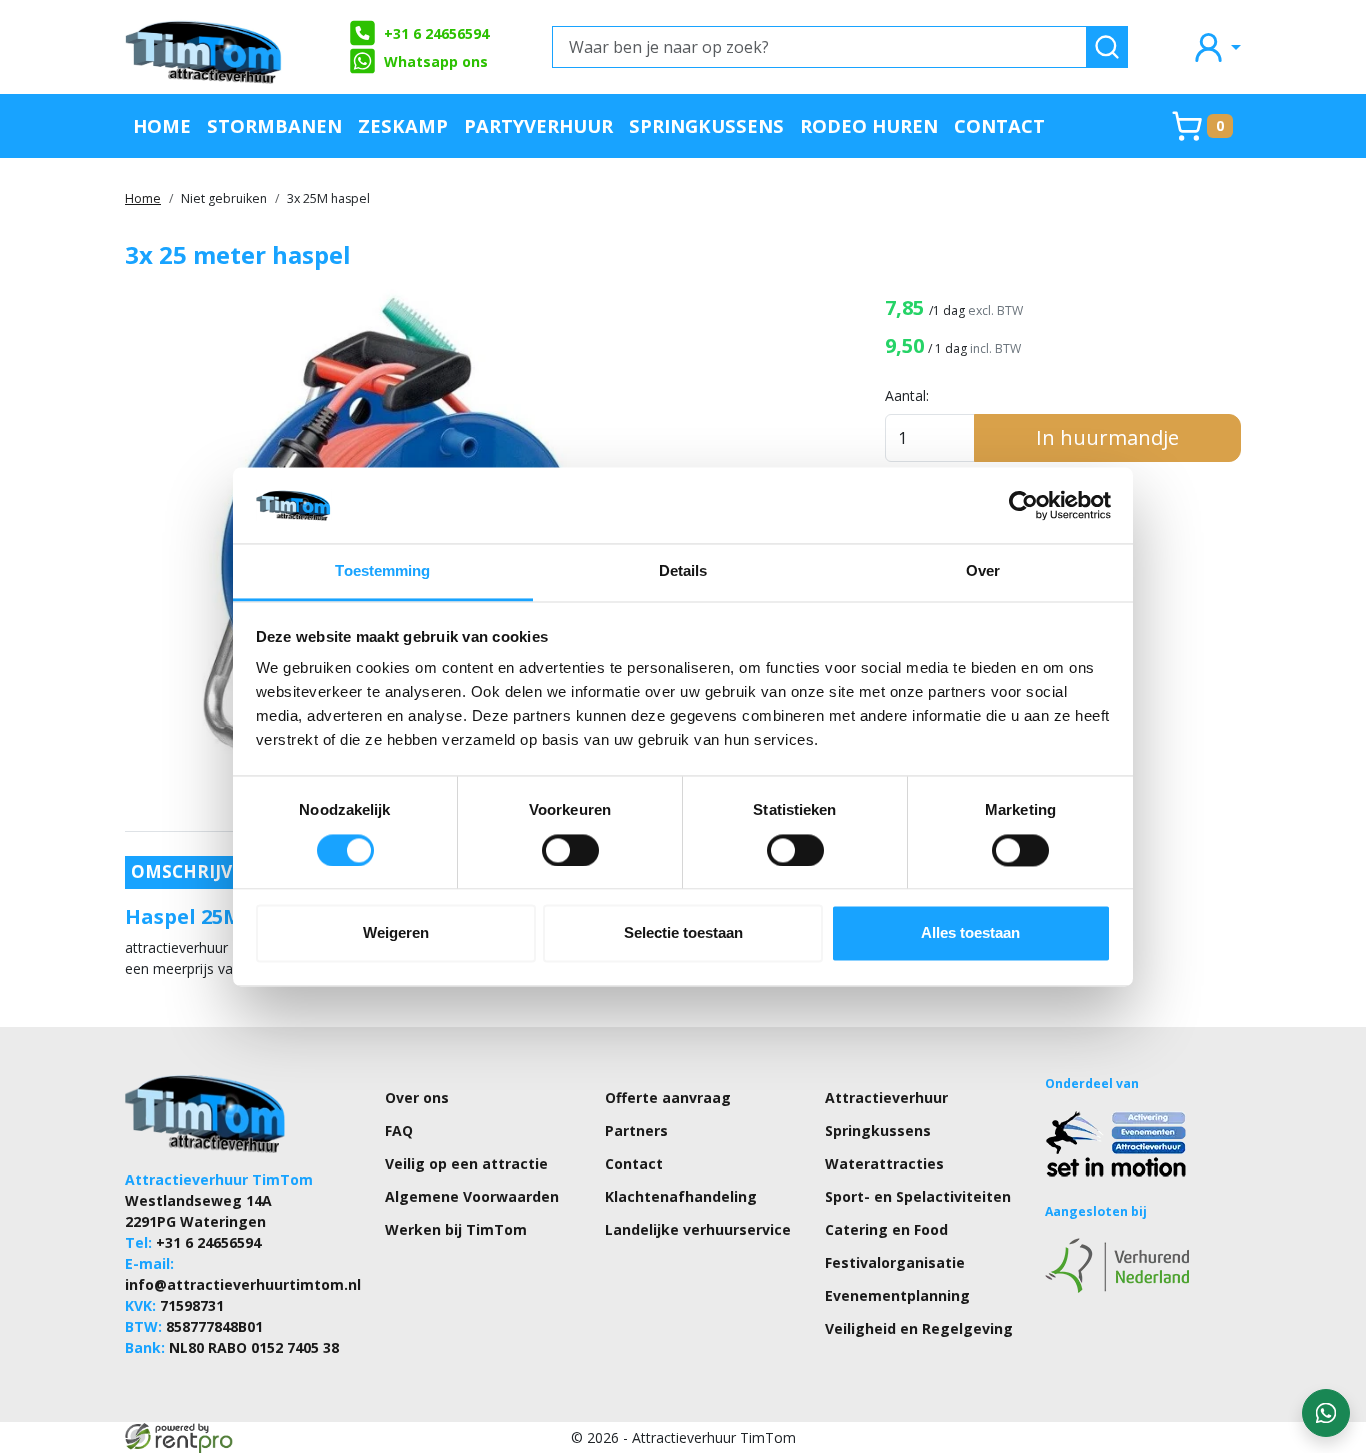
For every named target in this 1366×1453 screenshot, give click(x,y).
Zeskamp (403, 125)
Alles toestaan (970, 933)
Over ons (417, 1097)
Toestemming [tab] (382, 571)
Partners (636, 1130)
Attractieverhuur (886, 1097)
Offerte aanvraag (668, 1097)
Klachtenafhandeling (681, 1196)
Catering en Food (886, 1229)
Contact (999, 125)
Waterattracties (884, 1163)
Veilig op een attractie (466, 1163)
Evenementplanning (897, 1295)
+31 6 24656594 (436, 33)
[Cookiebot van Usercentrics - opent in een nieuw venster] (1023, 505)
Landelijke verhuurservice (698, 1229)
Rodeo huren (869, 125)
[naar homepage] (205, 47)
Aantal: (907, 395)
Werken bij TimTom (456, 1229)
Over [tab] (983, 571)
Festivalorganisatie (895, 1262)
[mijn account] (1216, 46)
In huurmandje (1107, 437)
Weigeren (396, 933)
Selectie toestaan (683, 933)
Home (162, 125)
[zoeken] (1107, 47)
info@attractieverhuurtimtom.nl (243, 1284)
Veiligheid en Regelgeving (919, 1328)
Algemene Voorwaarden (472, 1196)
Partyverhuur (538, 125)
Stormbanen (274, 125)
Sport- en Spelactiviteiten (918, 1196)
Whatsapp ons (436, 61)
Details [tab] (683, 571)
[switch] (570, 850)
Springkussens (706, 125)
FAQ (399, 1130)
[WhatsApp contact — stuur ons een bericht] (1326, 1413)
